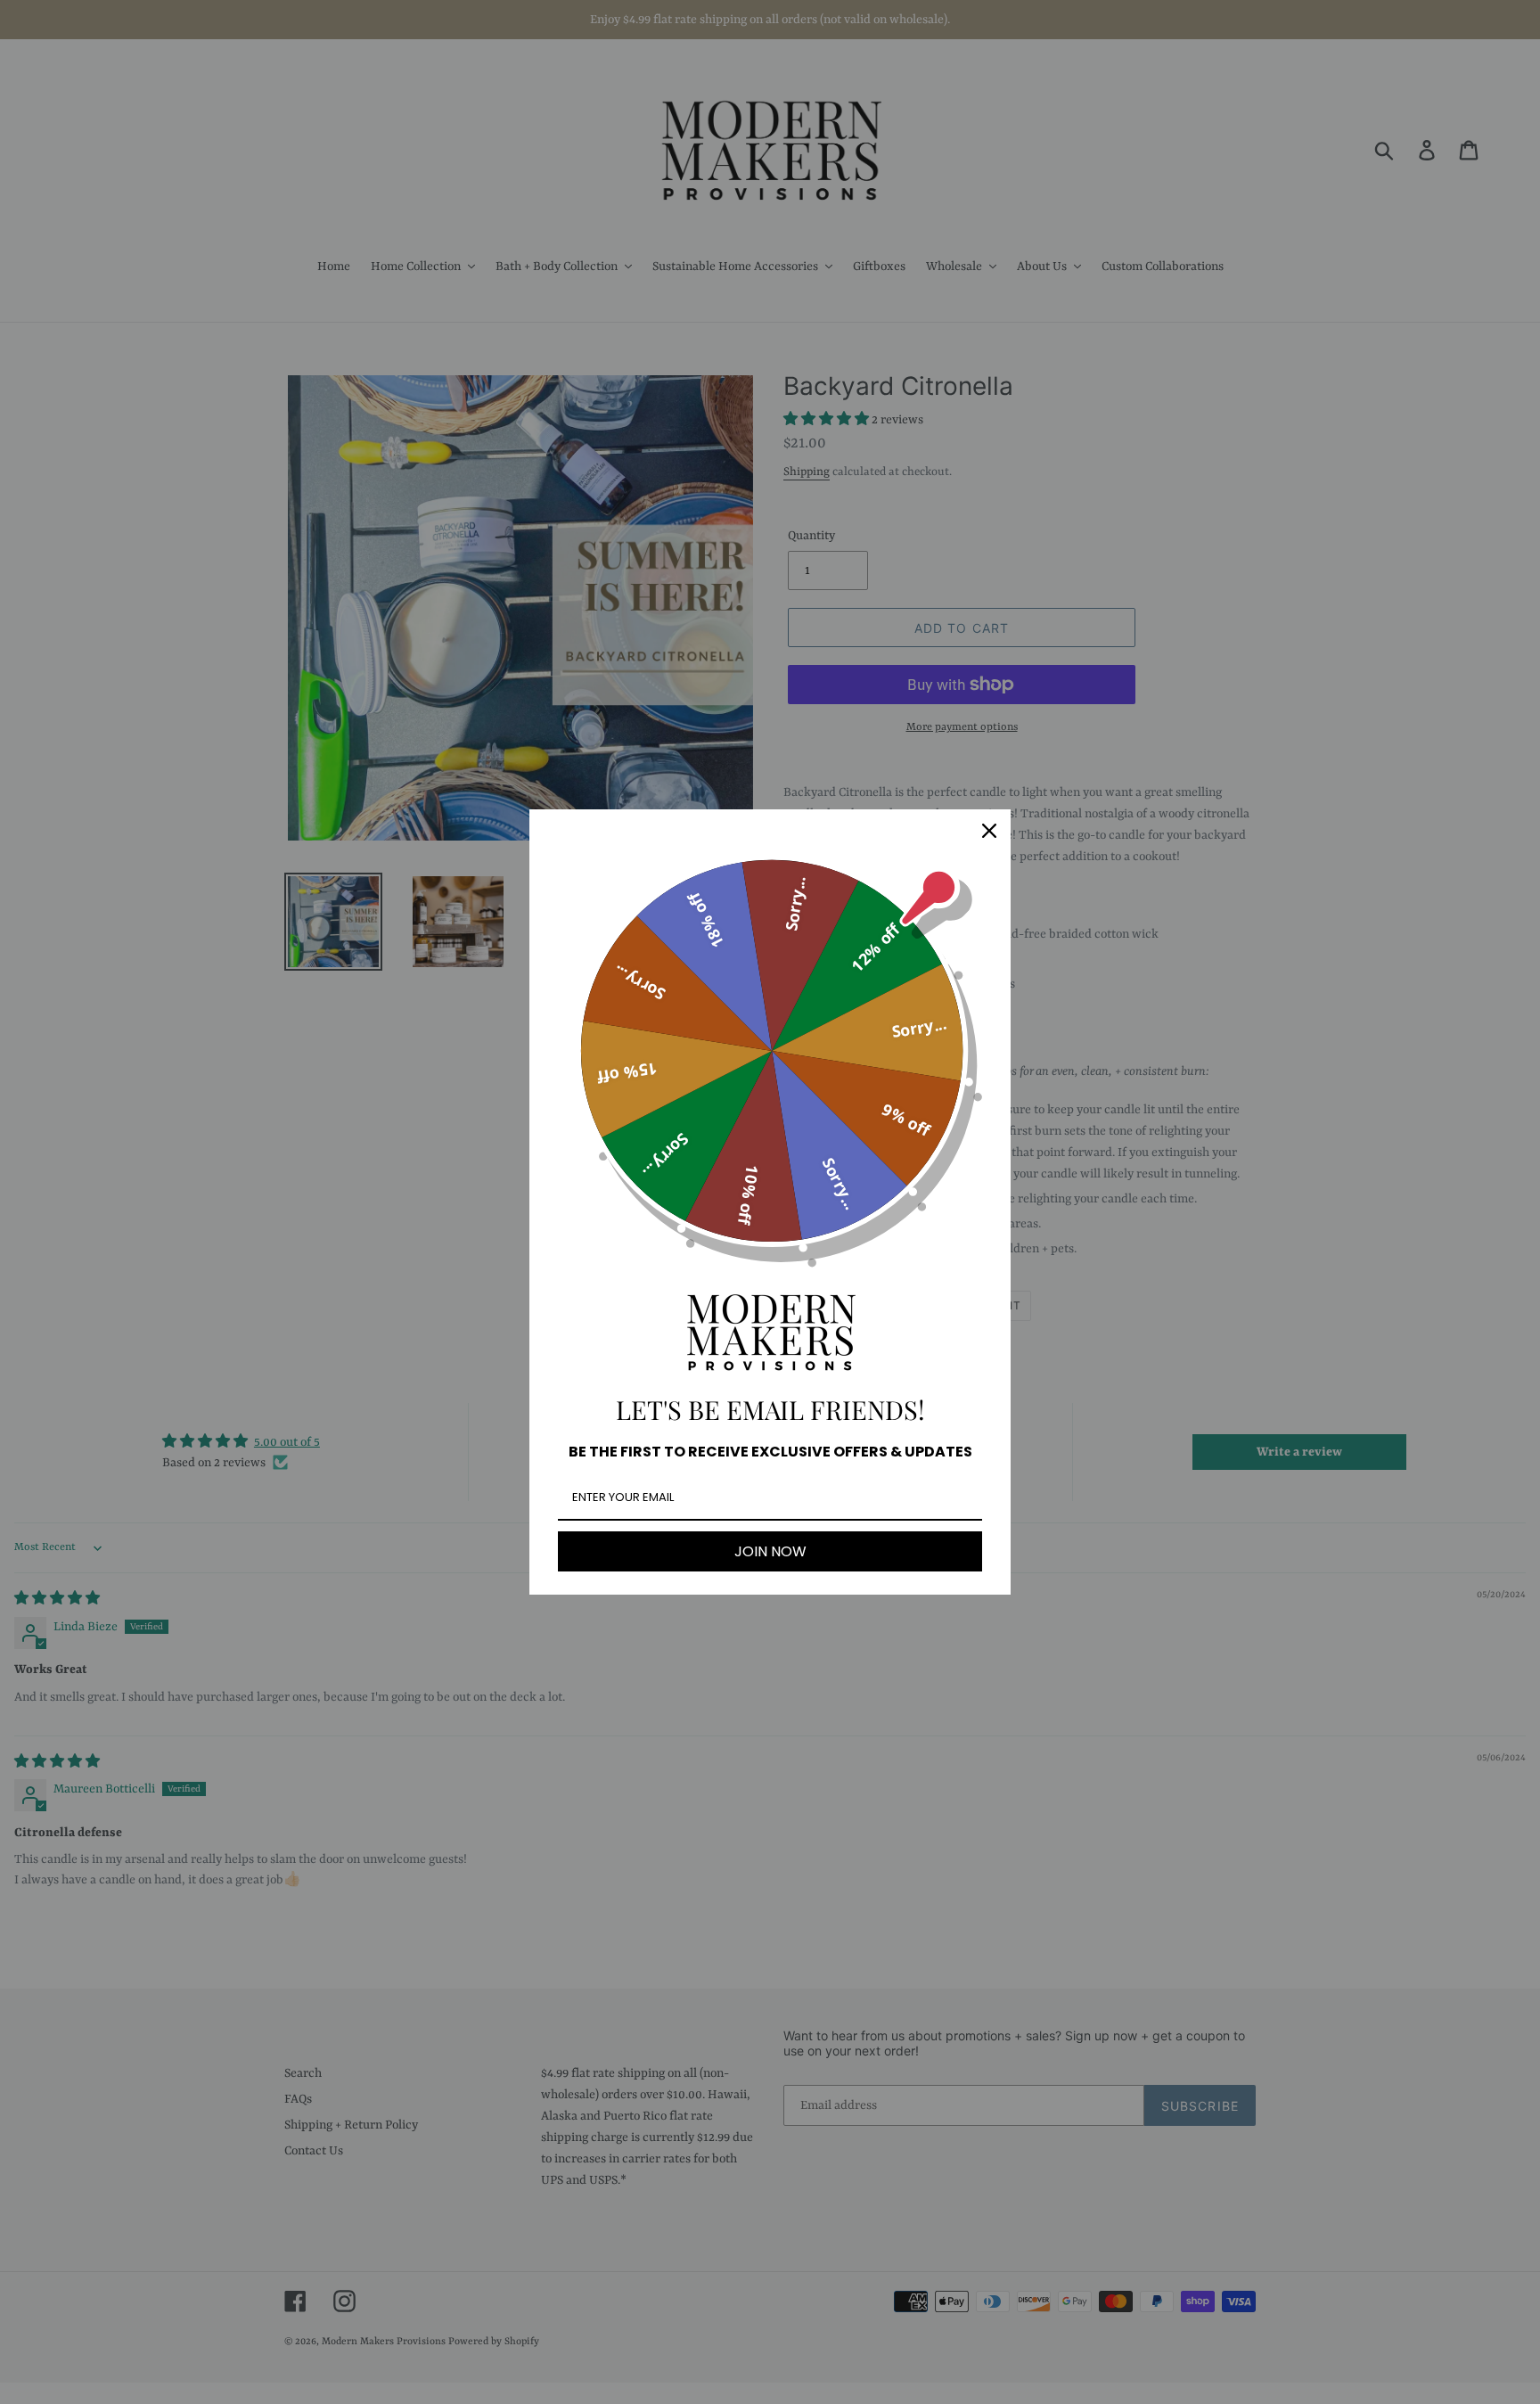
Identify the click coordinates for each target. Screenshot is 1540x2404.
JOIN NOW (770, 1551)
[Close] (989, 831)
